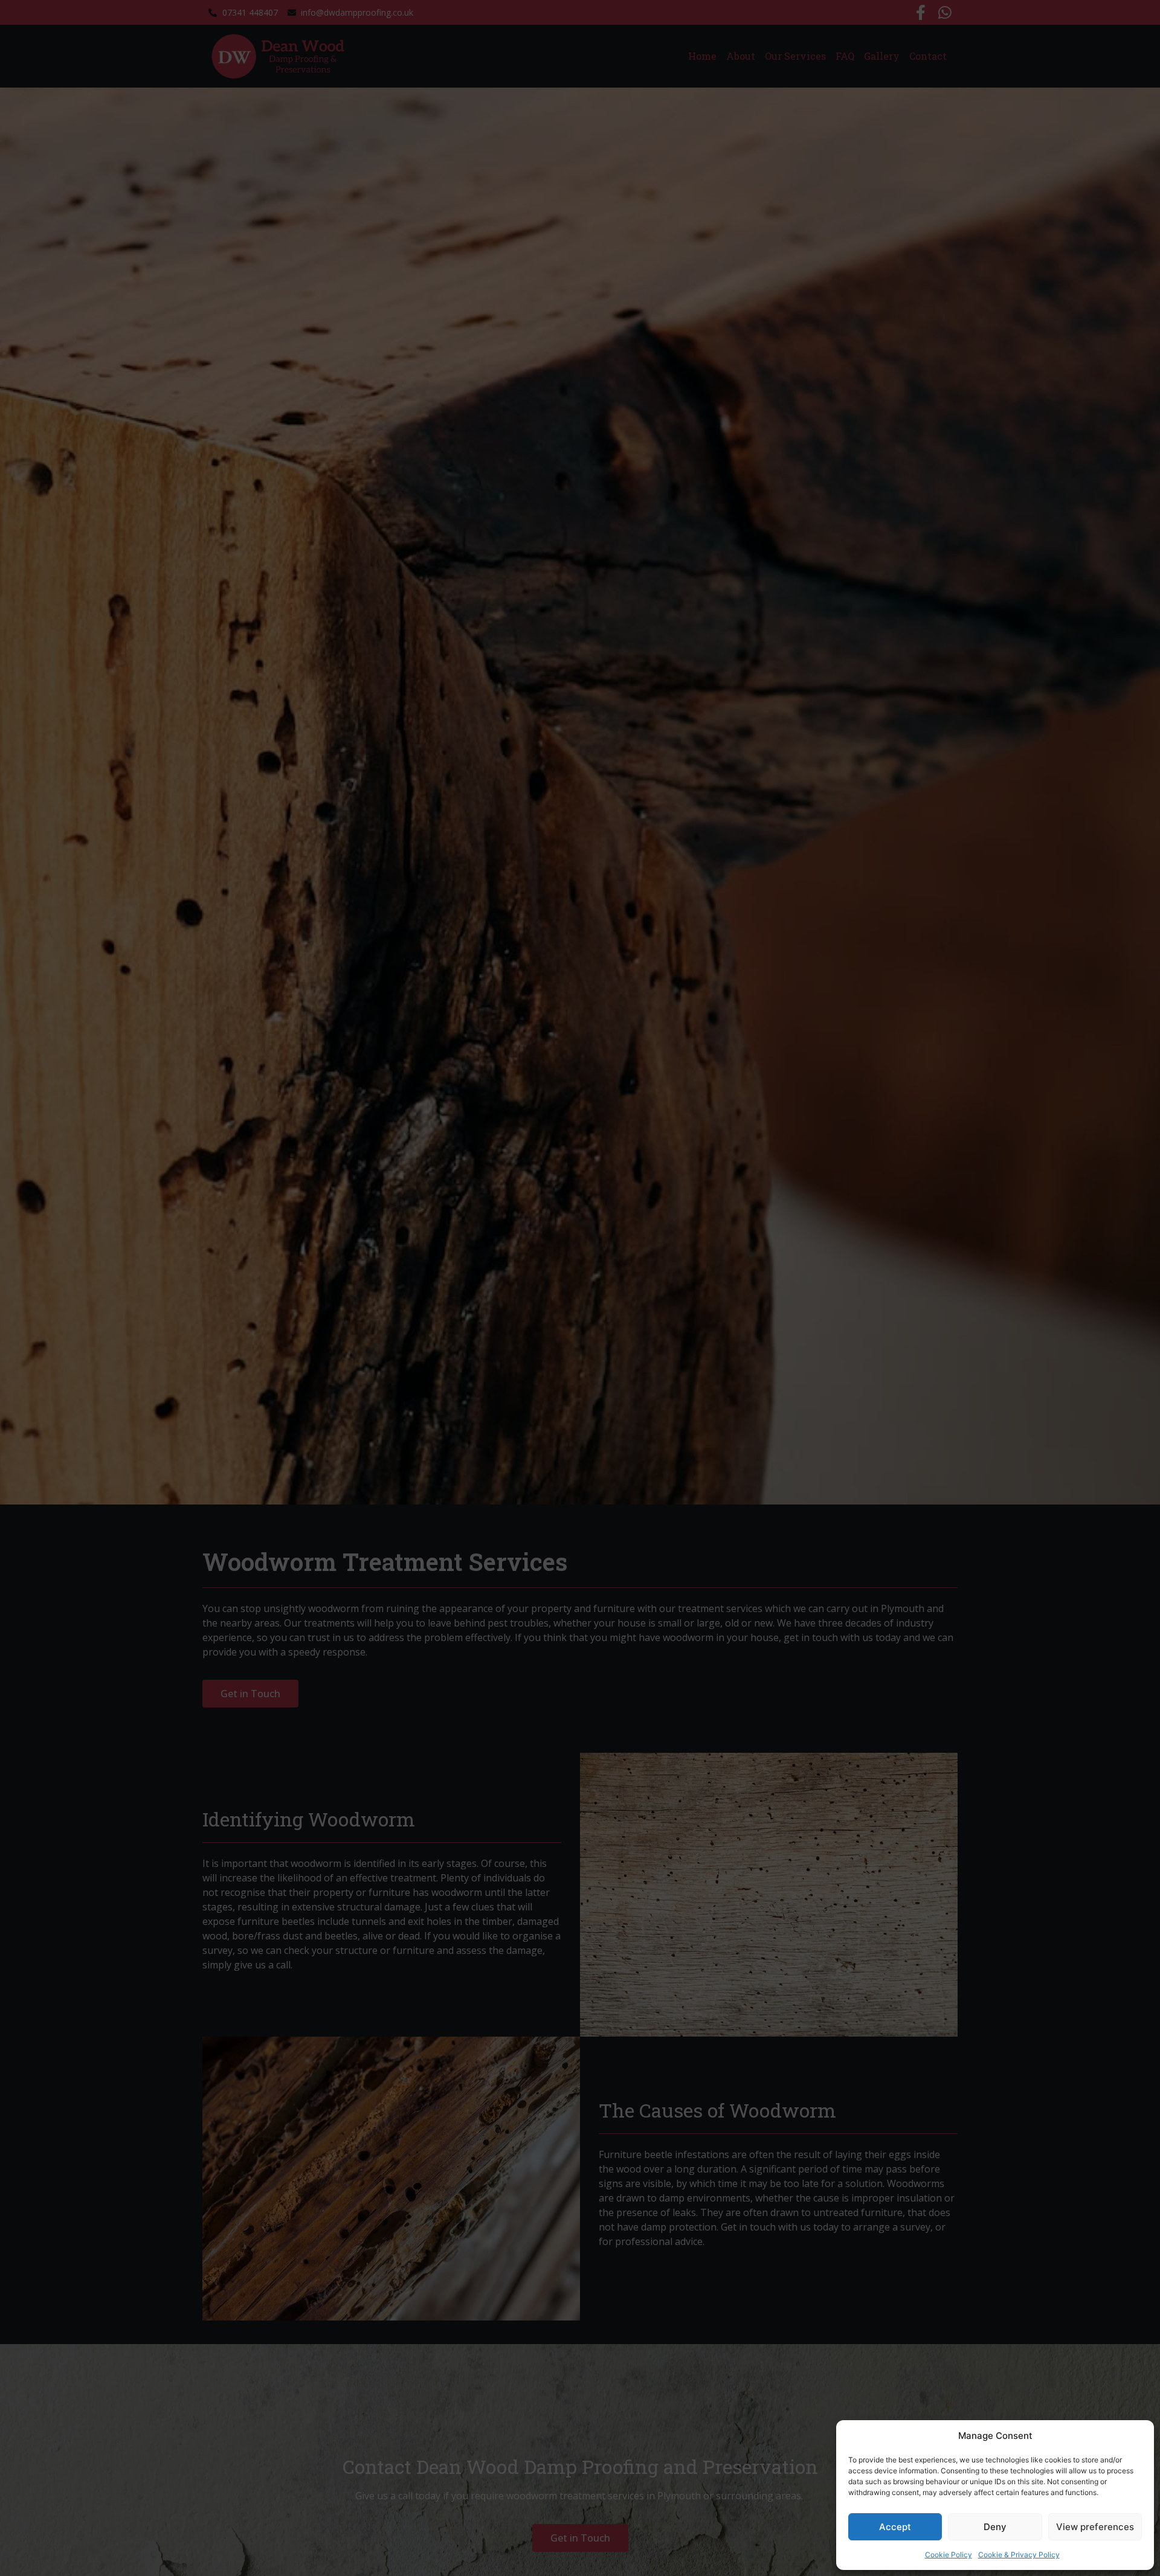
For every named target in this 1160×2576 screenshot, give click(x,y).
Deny (995, 2527)
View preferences (1095, 2527)
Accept (895, 2527)
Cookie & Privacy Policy (1019, 2555)
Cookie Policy (949, 2555)
